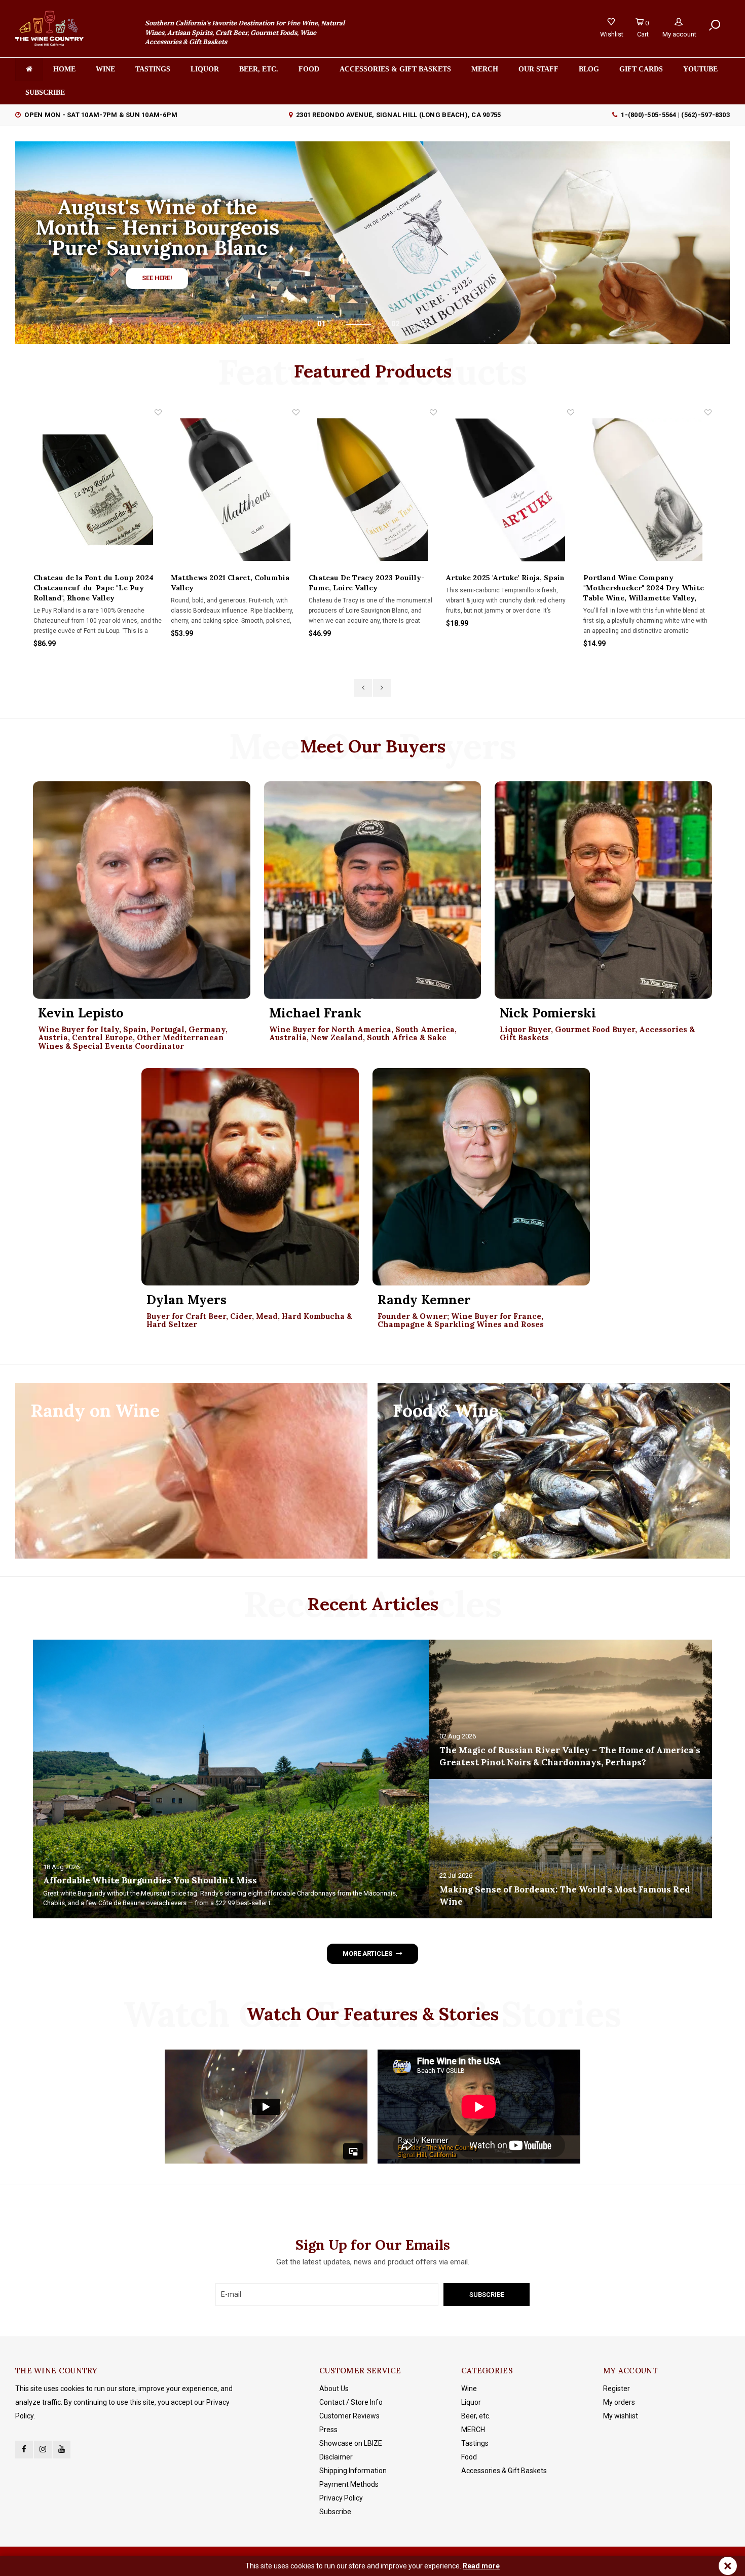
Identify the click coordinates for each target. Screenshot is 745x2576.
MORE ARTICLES (367, 1954)
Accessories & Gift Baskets (395, 69)
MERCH (473, 2430)
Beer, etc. (259, 69)
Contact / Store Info (351, 2402)
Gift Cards (641, 69)
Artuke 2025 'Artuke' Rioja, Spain (368, 578)
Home (64, 69)
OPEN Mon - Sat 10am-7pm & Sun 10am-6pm (101, 115)
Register (617, 2389)
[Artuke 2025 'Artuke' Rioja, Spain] (373, 490)
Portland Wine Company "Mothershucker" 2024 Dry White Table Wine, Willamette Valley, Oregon (506, 588)
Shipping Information (353, 2471)
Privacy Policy (341, 2498)
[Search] (715, 26)
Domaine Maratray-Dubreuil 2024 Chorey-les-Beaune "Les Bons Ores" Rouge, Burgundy (645, 588)
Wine (105, 69)
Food (309, 69)
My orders (619, 2402)
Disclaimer (336, 2457)
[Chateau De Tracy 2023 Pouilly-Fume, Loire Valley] (235, 490)
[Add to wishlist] (159, 412)
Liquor (205, 69)
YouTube (700, 69)
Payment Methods (349, 2484)
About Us (334, 2389)
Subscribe (335, 2512)
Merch (485, 69)
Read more (481, 2566)
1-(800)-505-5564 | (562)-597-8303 (675, 115)
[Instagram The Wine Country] (43, 2450)
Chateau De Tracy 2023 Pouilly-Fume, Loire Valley (229, 583)
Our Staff (538, 69)
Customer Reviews (349, 2416)
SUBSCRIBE (45, 92)
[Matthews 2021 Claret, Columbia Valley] (98, 490)
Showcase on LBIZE (351, 2443)
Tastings (153, 69)
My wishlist (621, 2416)
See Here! (157, 278)
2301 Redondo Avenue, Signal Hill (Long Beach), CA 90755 (398, 115)
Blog (589, 69)
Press (328, 2430)
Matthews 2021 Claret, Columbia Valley (93, 583)
